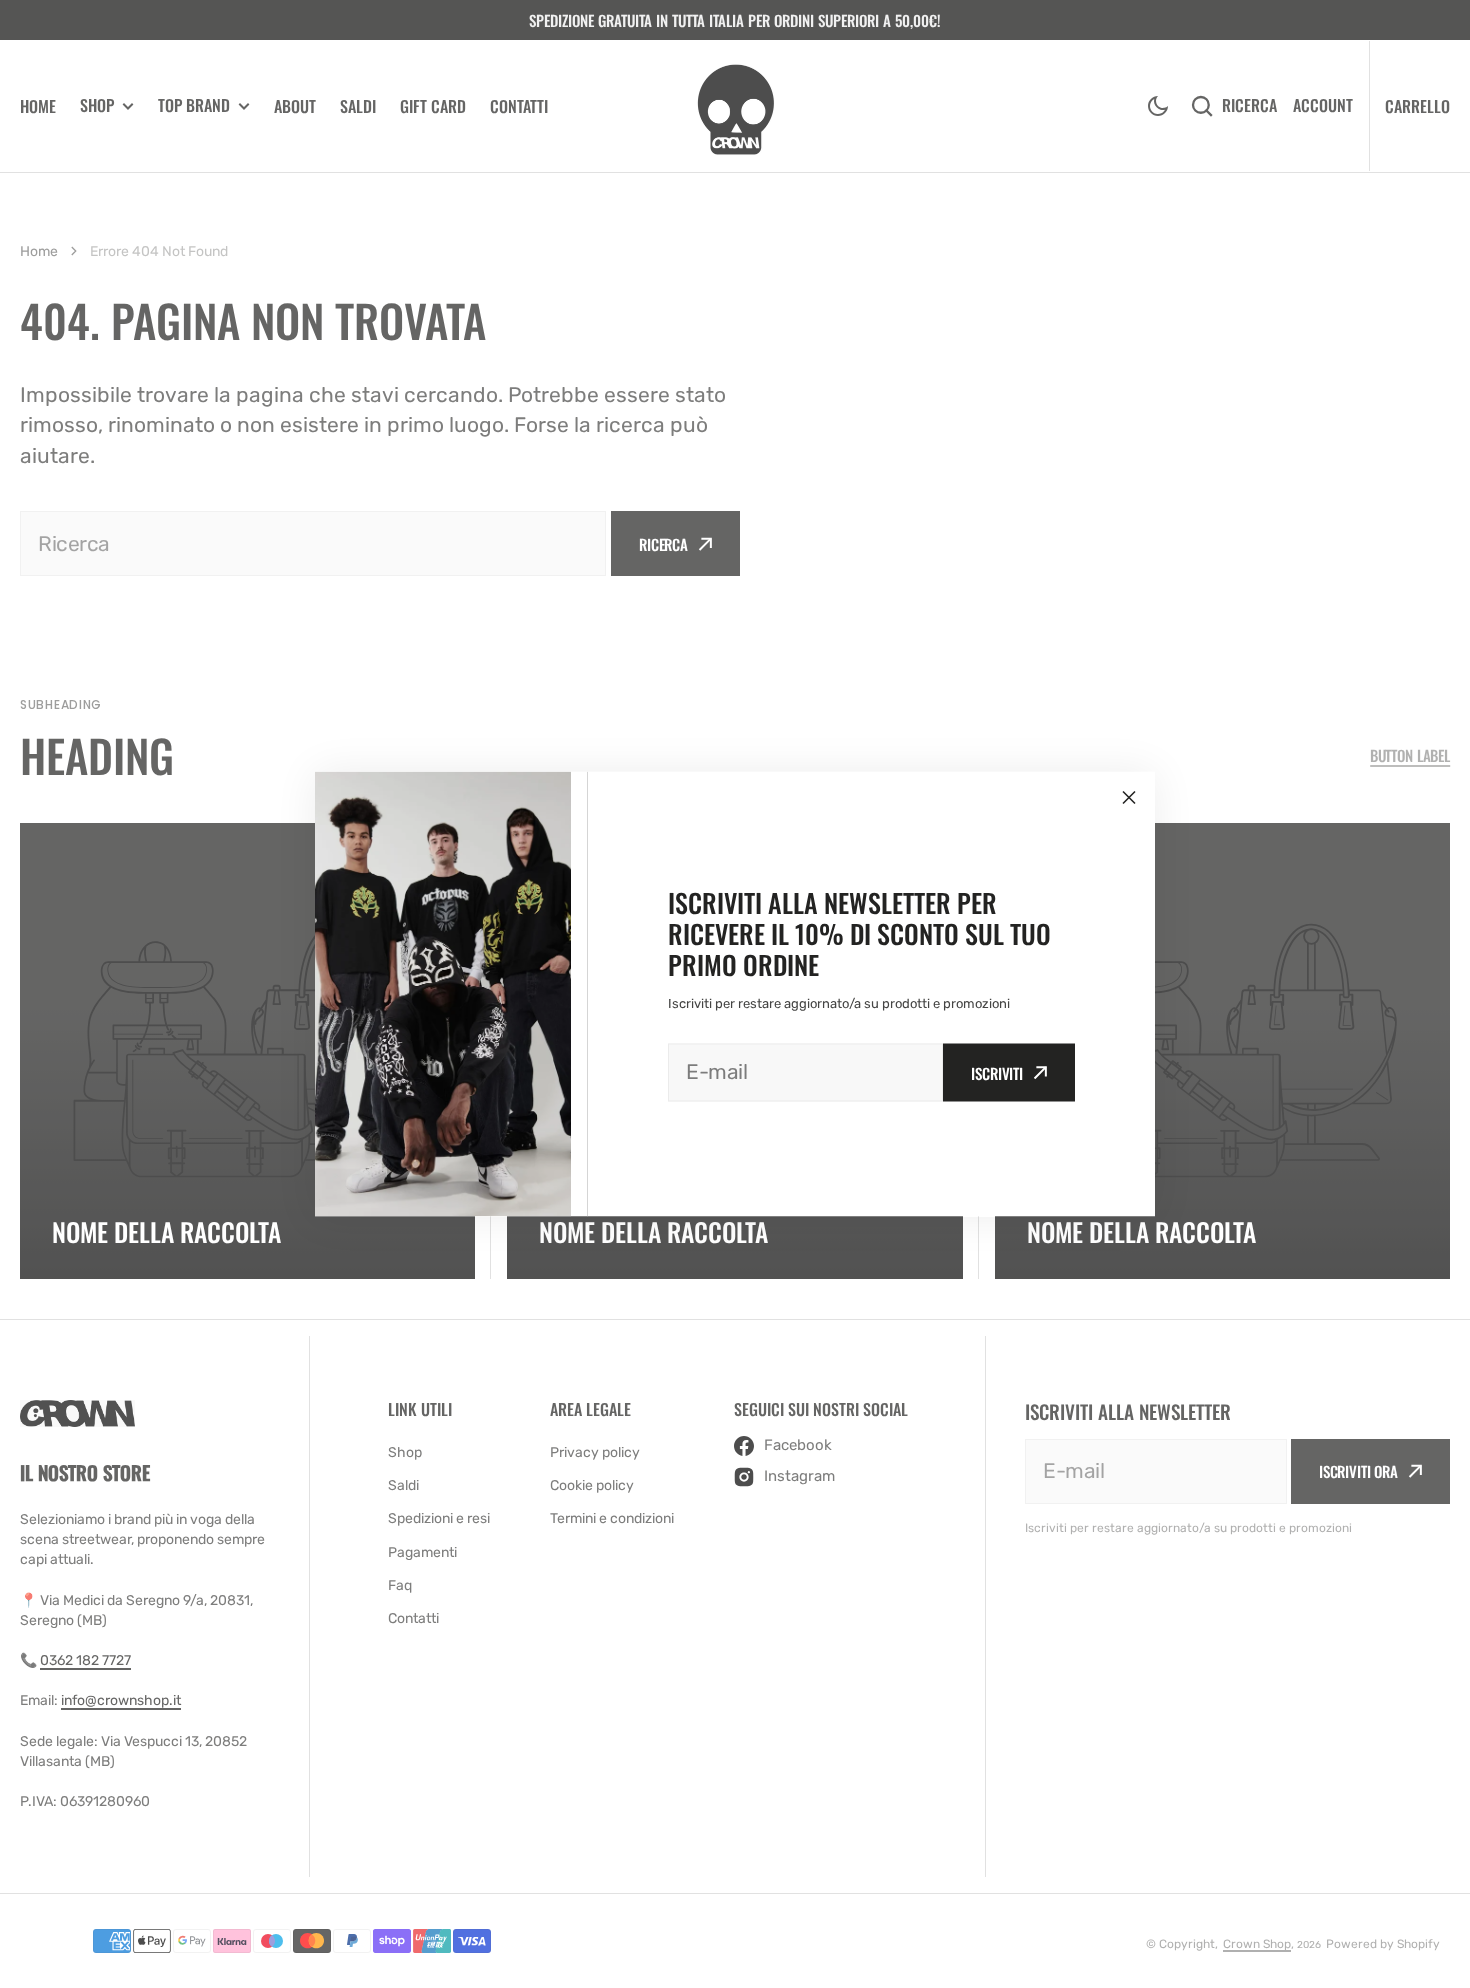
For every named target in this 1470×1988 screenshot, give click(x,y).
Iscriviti (997, 1073)
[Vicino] (1129, 798)
